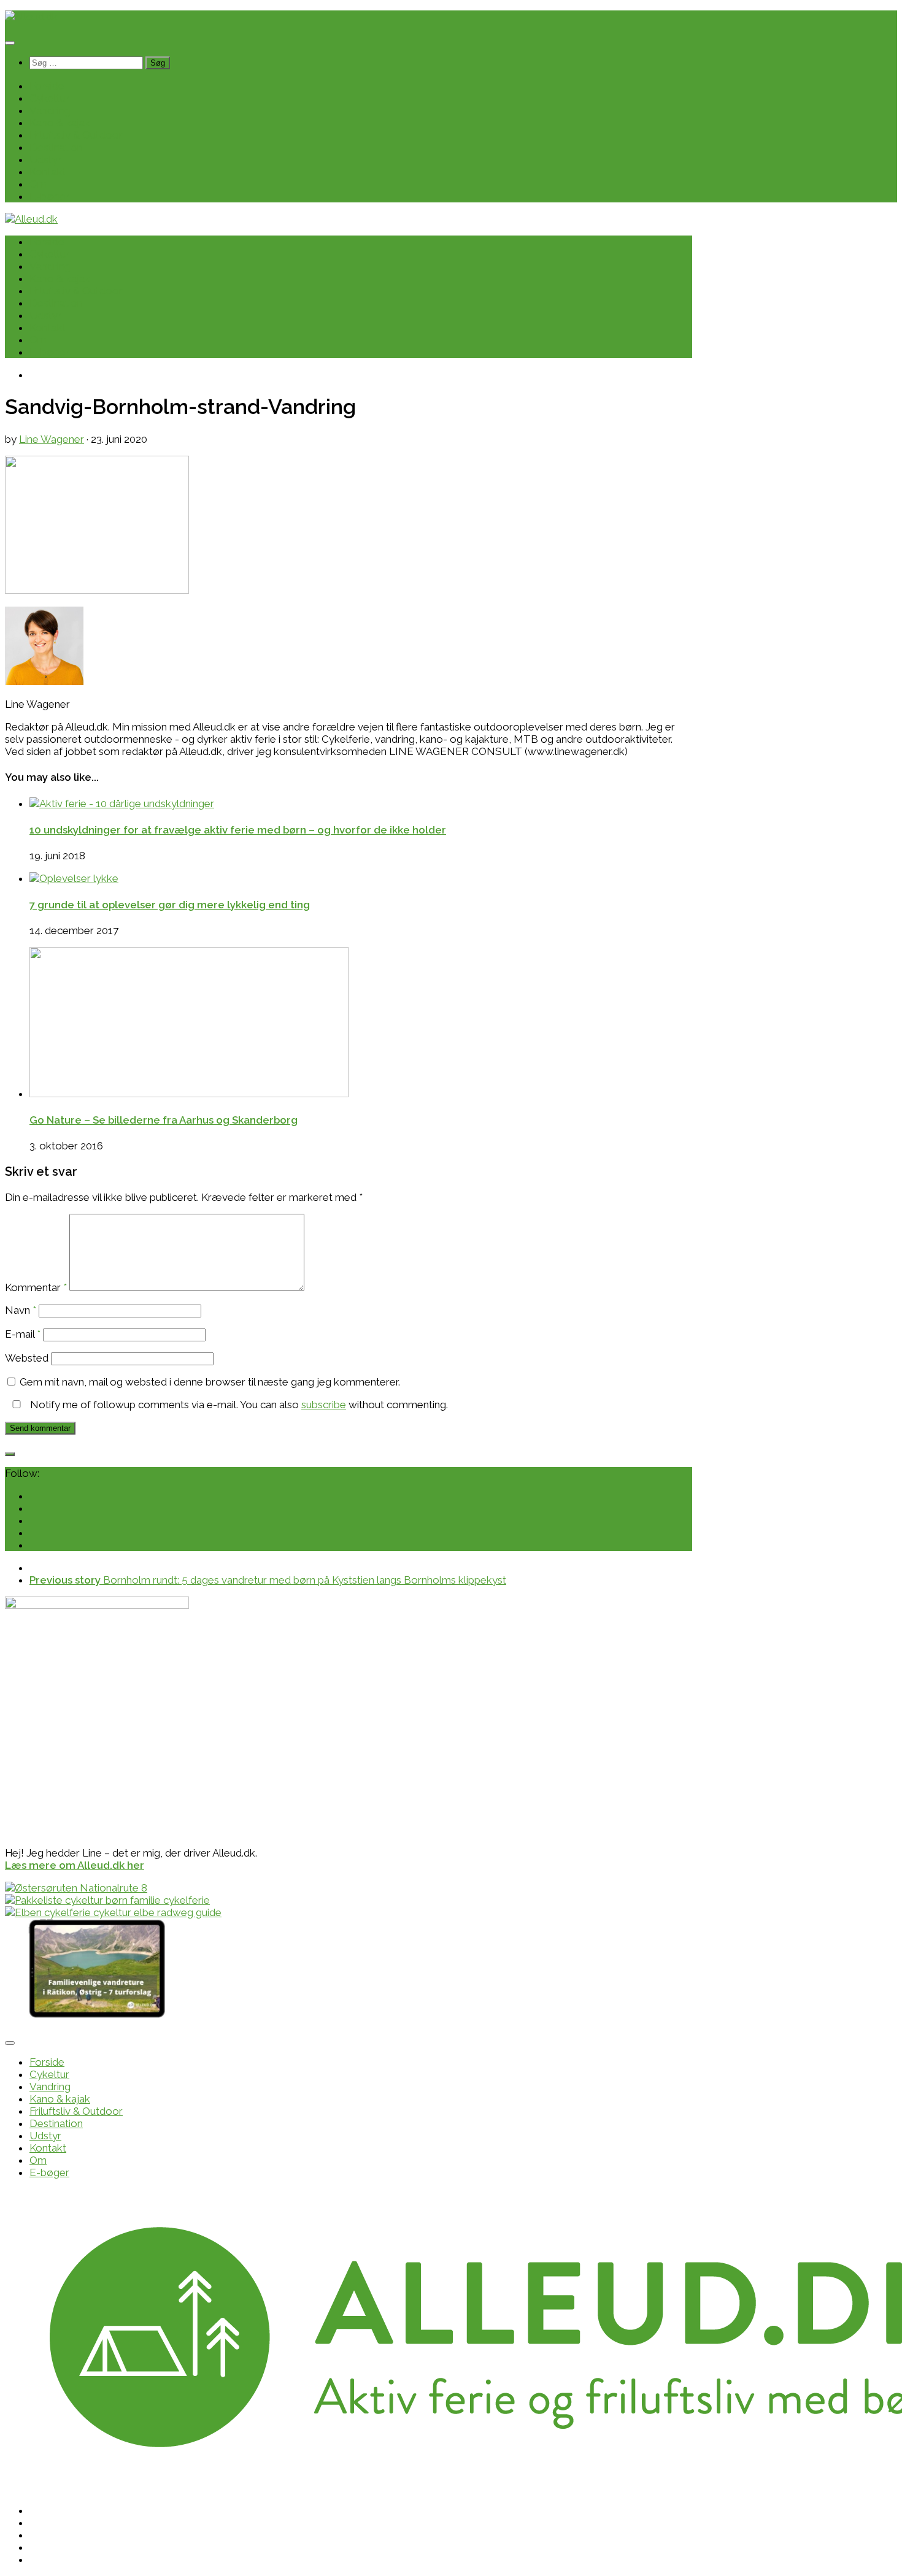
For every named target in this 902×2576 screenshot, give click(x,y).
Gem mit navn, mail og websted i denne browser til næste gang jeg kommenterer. (210, 1382)
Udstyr (45, 159)
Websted (27, 1358)
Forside (47, 86)
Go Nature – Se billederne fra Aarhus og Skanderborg (164, 1120)
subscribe (324, 1405)
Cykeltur (49, 98)
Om (38, 184)
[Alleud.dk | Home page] (31, 17)
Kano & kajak (60, 123)
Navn (21, 1310)
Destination (56, 147)
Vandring (50, 110)
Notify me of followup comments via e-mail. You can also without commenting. (238, 1405)
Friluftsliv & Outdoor (76, 135)
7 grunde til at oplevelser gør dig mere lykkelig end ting (170, 905)
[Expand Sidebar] (10, 1454)
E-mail (23, 1334)
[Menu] (10, 43)
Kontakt (48, 172)
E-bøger (49, 196)
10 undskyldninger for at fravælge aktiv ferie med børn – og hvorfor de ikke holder (238, 830)
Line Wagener (52, 439)
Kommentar (36, 1287)
